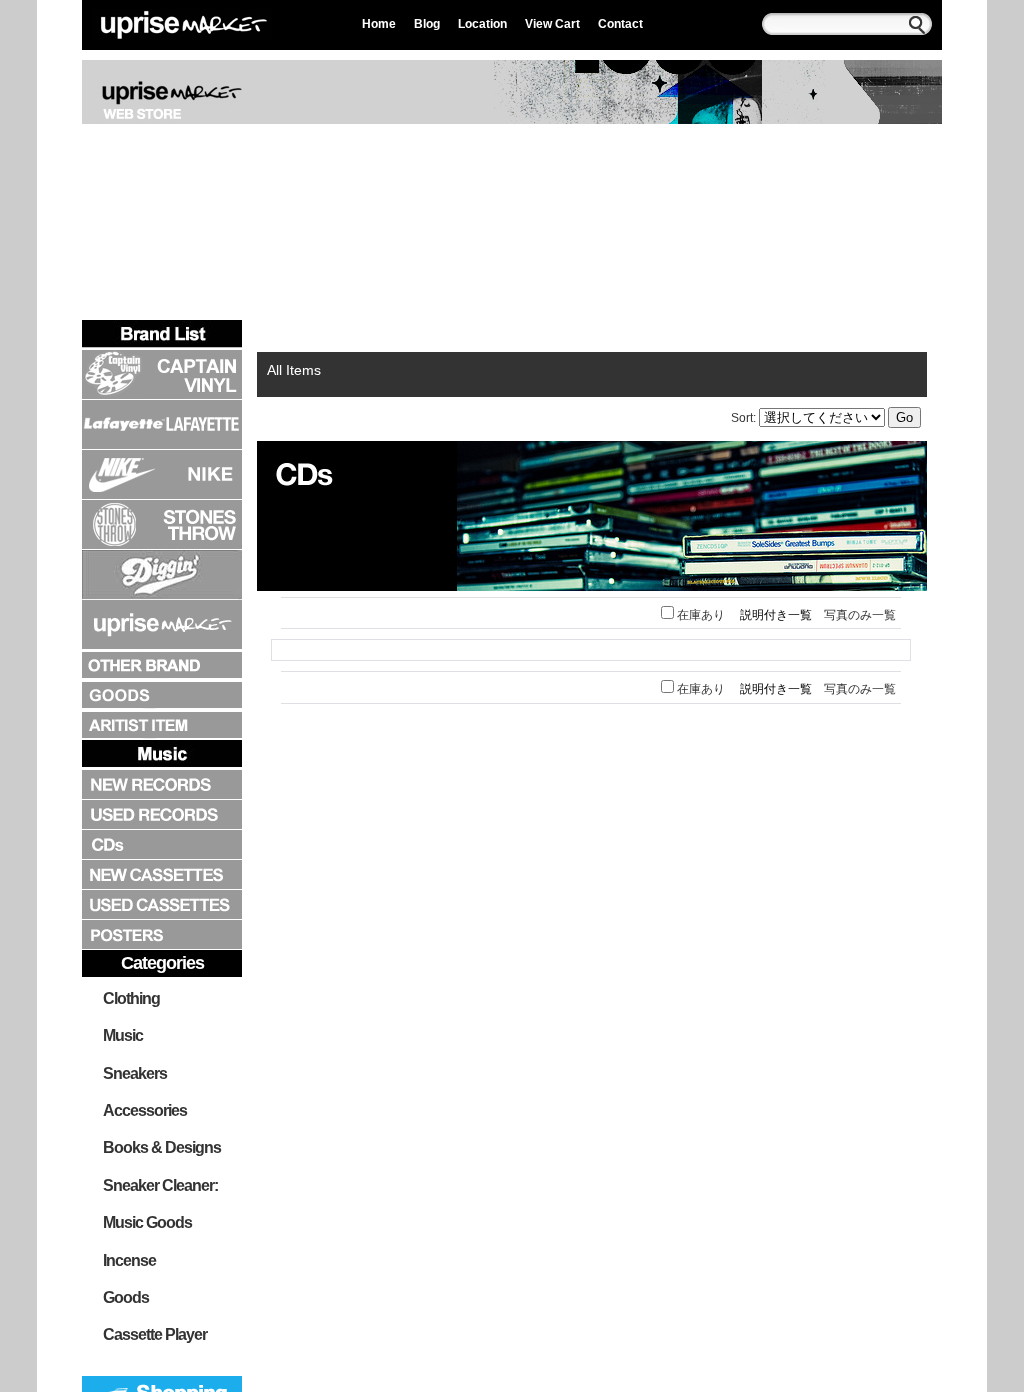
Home (379, 24)
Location (482, 24)
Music (123, 1035)
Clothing (131, 998)
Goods (126, 1297)
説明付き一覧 (776, 615)
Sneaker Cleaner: (160, 1185)
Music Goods (147, 1222)
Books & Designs (162, 1147)
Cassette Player (155, 1334)
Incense (129, 1260)
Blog (427, 24)
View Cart (552, 24)
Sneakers (135, 1073)
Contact (620, 24)
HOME (300, 333)
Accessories (145, 1110)
